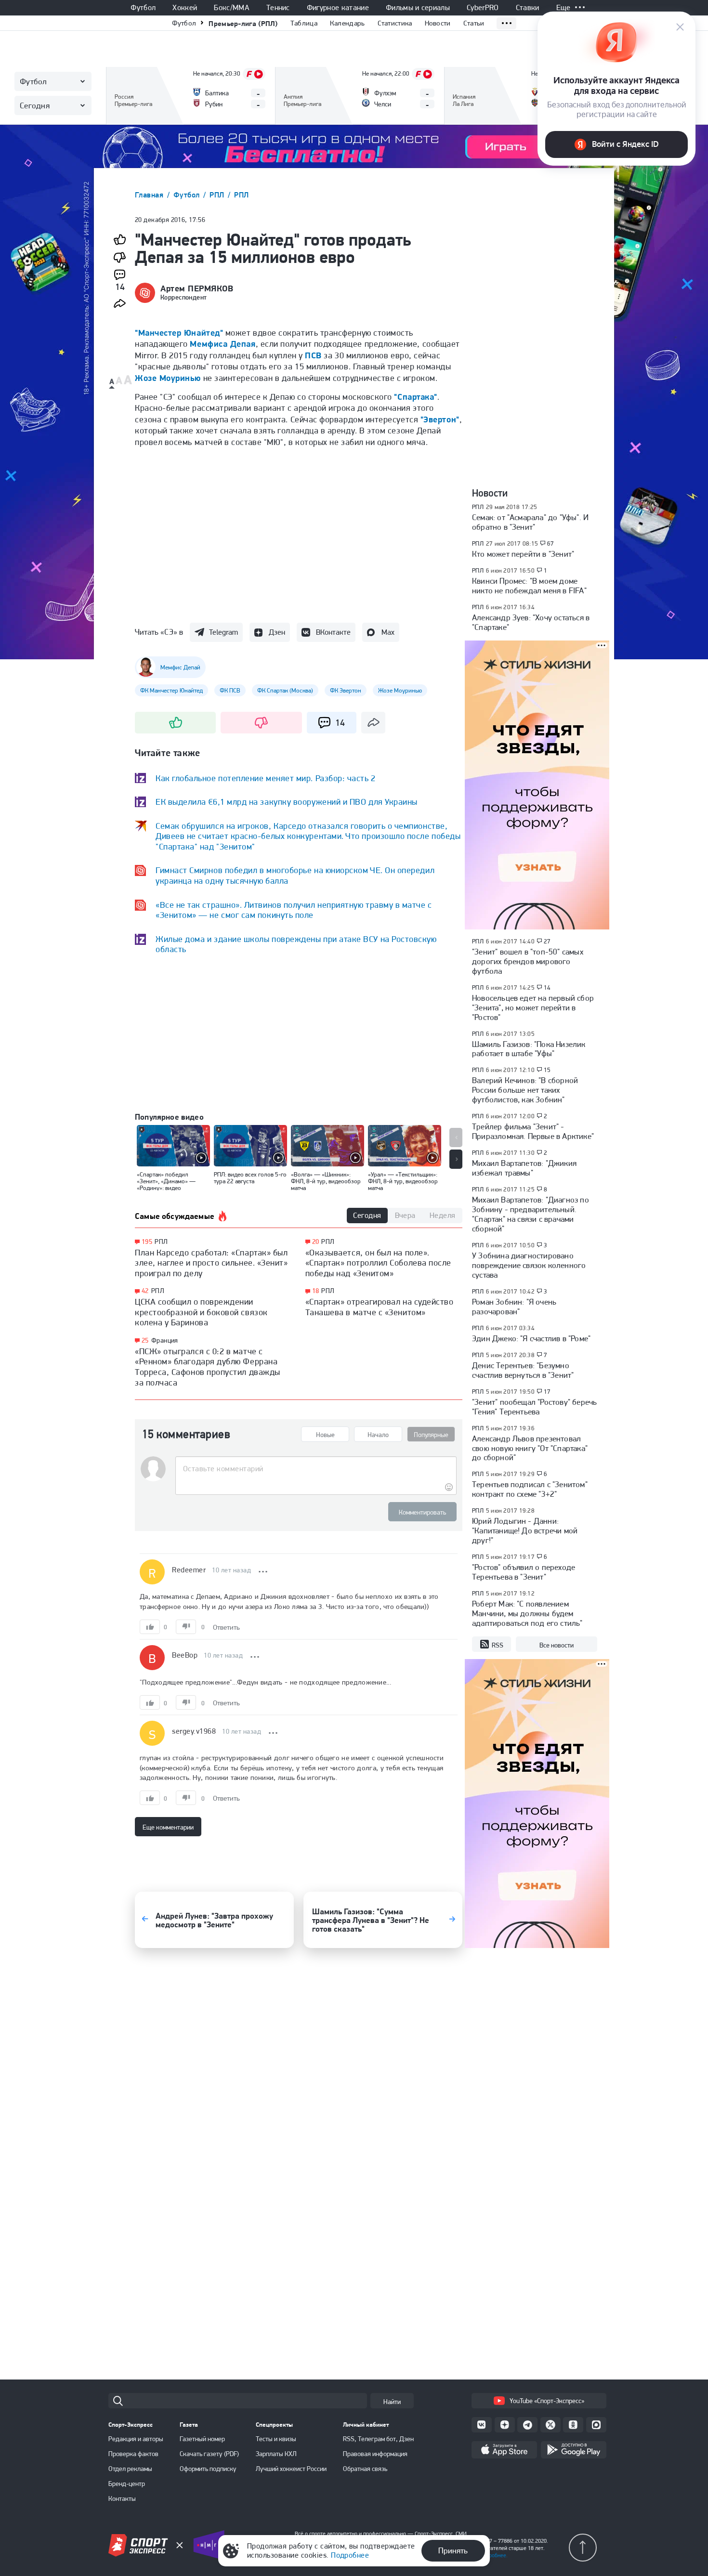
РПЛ (218, 195)
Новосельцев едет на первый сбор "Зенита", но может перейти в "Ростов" (533, 1007)
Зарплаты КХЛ (276, 2454)
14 (547, 988)
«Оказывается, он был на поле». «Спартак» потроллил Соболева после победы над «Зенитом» (378, 1263)
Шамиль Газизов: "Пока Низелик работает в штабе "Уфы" (529, 1049)
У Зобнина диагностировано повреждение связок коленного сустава (529, 1265)
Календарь (347, 23)
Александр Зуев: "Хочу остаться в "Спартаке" (531, 622)
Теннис (278, 8)
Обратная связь (365, 2469)
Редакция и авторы (136, 2439)
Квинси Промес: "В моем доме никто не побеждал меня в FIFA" (529, 586)
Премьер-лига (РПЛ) (243, 23)
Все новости (557, 1645)
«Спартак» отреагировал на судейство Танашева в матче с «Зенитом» (380, 1307)
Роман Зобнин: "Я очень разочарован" (514, 1307)
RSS (498, 1645)
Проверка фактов (133, 2454)
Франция (165, 1340)
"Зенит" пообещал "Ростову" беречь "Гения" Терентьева (534, 1407)
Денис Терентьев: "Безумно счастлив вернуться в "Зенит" (523, 1370)
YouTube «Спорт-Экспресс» (547, 2401)
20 (316, 1242)
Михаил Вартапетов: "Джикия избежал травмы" (524, 1168)
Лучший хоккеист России (291, 2469)
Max (388, 632)
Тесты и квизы (276, 2439)
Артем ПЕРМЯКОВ (197, 288)
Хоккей (185, 8)
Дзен (277, 632)
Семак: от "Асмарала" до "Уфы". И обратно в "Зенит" (530, 522)
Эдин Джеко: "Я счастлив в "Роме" (531, 1338)
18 (316, 1291)
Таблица (304, 23)
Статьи (474, 23)
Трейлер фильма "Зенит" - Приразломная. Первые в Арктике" (533, 1131)
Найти (392, 2402)
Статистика (395, 23)
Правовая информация (375, 2454)
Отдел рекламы (130, 2469)
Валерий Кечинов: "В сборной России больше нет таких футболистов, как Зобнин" (525, 1090)
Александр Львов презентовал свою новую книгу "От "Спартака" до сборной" (530, 1448)
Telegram (223, 632)
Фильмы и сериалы (418, 8)
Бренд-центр (127, 2484)
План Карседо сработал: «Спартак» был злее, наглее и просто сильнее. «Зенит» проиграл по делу (211, 1263)
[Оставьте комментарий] (316, 1469)
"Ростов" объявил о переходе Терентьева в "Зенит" (524, 1572)
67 (551, 544)
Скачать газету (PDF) (209, 2454)
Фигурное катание (338, 8)
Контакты (122, 2498)
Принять (453, 2550)
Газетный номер (202, 2439)
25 (145, 1340)
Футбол (143, 8)
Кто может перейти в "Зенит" (523, 554)
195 (147, 1242)
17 (547, 1392)
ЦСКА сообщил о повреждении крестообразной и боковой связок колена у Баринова (201, 1312)
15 (547, 1070)
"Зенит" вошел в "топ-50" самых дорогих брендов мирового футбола (528, 961)
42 (145, 1291)
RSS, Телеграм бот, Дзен (378, 2439)
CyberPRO (483, 8)
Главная (150, 195)
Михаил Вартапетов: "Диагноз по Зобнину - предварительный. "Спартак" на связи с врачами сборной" (531, 1214)
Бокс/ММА (232, 8)
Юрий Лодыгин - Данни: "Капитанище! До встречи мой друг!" (525, 1530)
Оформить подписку (208, 2469)
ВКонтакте (333, 632)
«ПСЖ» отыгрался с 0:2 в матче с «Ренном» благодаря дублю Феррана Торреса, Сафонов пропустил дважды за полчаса (208, 1367)
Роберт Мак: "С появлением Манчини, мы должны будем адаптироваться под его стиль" (527, 1613)
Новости (438, 23)
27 (547, 941)
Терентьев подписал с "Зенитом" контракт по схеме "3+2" (530, 1489)
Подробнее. (493, 2555)
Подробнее (350, 2555)
